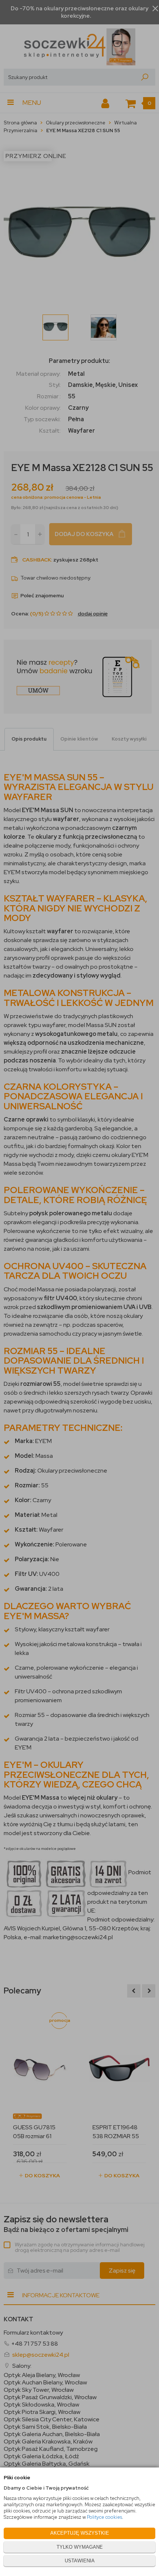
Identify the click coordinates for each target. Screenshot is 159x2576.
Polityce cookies (104, 2517)
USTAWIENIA (80, 2561)
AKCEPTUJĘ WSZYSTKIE (80, 2533)
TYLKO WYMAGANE (80, 2547)
